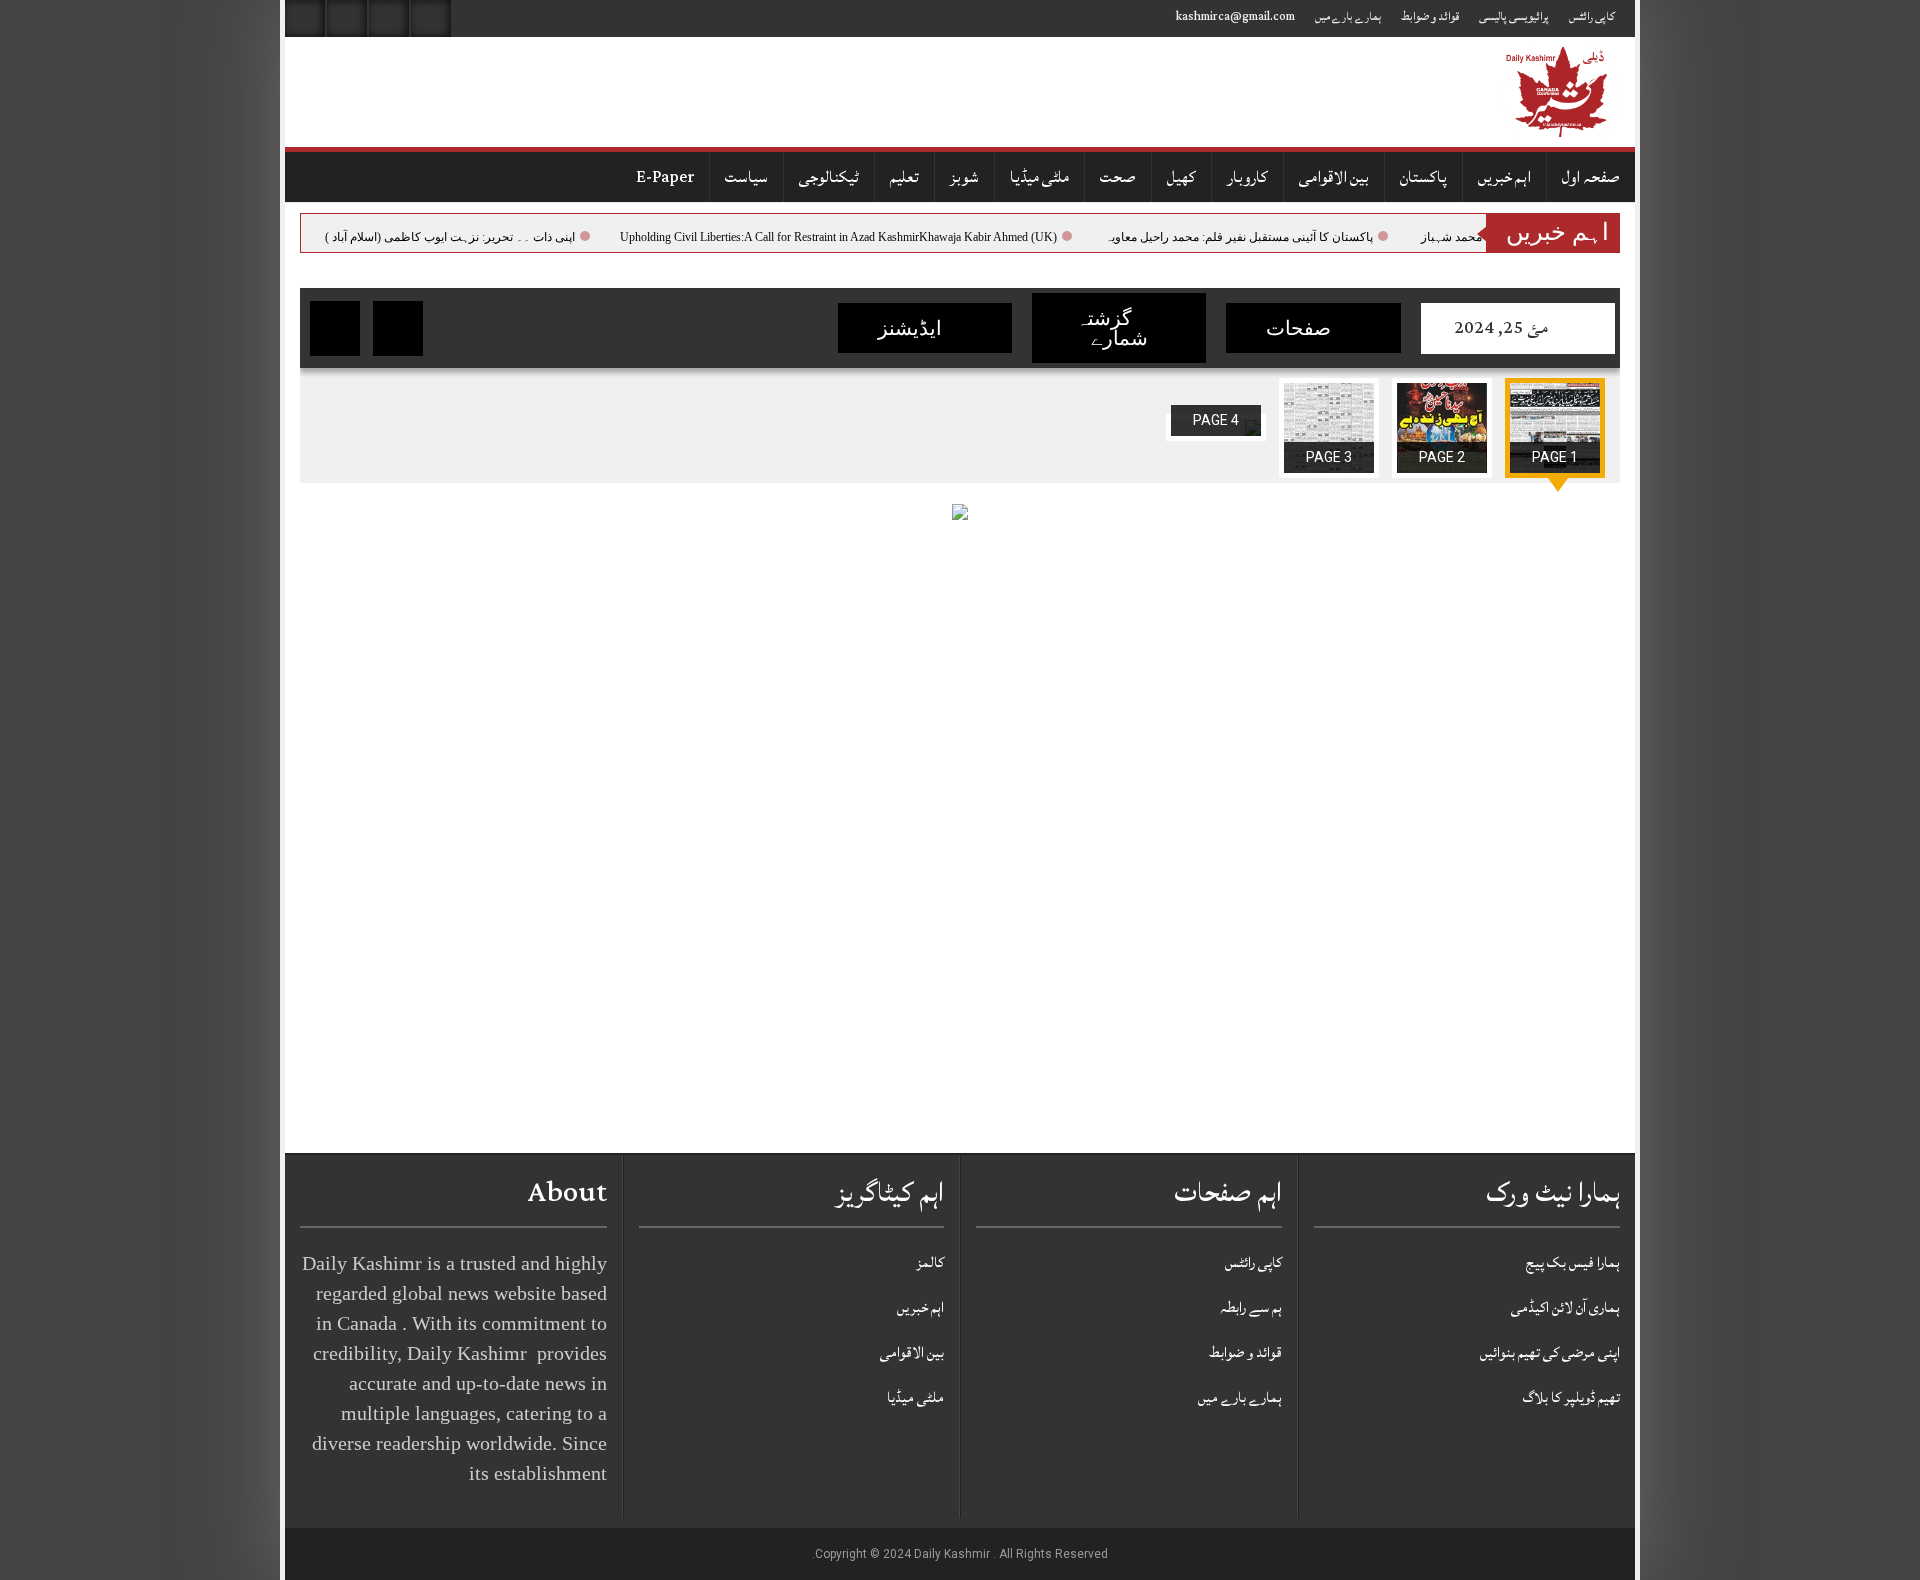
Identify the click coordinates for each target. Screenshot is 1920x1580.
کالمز (930, 1262)
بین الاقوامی (1334, 177)
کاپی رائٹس (1592, 16)
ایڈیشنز (912, 328)
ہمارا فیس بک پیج (1573, 1262)
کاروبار (1247, 177)
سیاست (746, 177)
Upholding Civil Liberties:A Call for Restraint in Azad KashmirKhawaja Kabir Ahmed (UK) (855, 237)
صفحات (1301, 328)
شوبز (964, 177)
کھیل (1181, 177)
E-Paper (665, 177)
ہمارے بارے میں (1348, 16)
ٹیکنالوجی (829, 177)
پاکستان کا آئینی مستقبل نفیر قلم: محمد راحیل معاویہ (1256, 237)
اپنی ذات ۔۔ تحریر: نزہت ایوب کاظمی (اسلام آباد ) (467, 237)
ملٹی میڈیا (1039, 177)
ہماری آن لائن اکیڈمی (1565, 1307)
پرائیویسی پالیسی (1514, 16)
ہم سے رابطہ (1251, 1307)
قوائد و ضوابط (1430, 16)
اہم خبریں (1504, 177)
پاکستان (1423, 177)
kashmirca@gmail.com (1235, 16)
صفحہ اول (1591, 177)
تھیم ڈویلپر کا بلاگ (1571, 1397)
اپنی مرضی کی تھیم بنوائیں (1550, 1352)
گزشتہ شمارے (1112, 328)
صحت (1118, 177)
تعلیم (904, 177)
